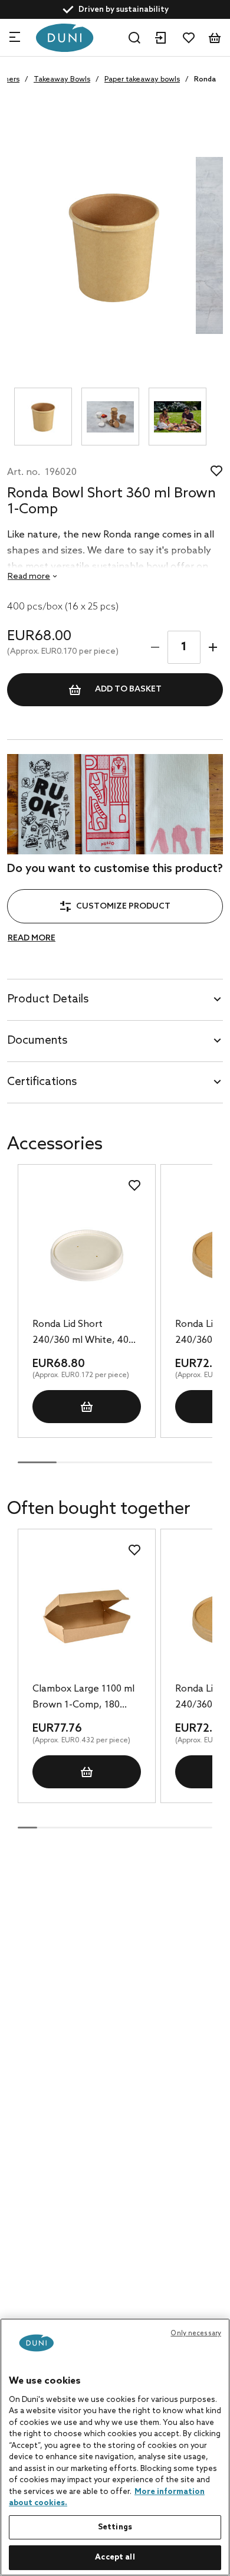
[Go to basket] (215, 38)
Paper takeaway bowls (142, 80)
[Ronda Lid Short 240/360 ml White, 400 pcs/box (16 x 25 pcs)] (86, 1252)
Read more (32, 938)
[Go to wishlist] (189, 38)
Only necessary (196, 2334)
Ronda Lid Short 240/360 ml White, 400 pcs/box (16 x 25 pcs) (83, 1333)
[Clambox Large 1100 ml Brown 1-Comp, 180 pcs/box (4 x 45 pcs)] (86, 1617)
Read (29, 577)
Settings (115, 2527)
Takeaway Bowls (62, 80)
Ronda (205, 80)
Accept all (115, 2557)
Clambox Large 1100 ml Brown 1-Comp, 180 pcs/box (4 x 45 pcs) (83, 1698)
